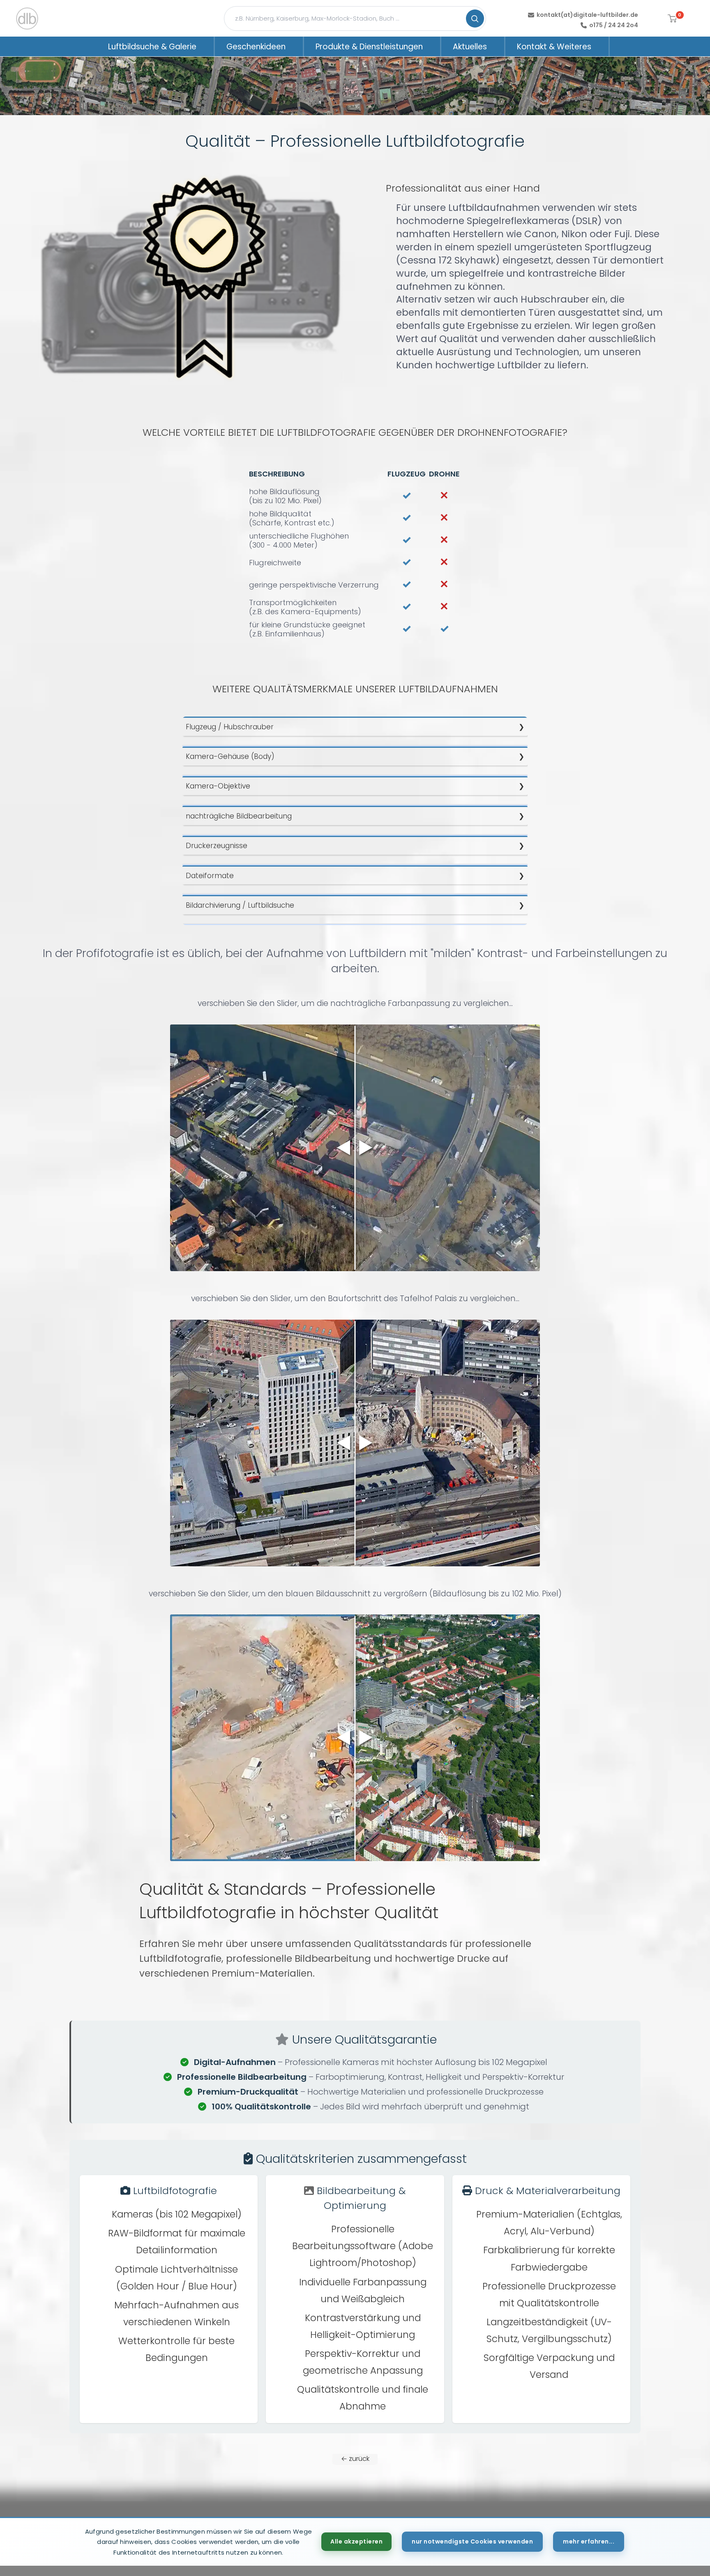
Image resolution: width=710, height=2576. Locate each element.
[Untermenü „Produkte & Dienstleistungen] (433, 46)
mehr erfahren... (589, 2541)
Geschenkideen (256, 47)
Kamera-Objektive (218, 786)
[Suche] (475, 18)
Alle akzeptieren (356, 2541)
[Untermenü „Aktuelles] (498, 46)
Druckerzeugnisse (217, 846)
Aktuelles (470, 47)
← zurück (355, 2459)
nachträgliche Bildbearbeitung (239, 816)
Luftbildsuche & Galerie (152, 47)
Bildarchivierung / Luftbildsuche (240, 905)
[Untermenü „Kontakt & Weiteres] (602, 46)
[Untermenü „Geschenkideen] (296, 46)
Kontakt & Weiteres (554, 47)
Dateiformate (210, 876)
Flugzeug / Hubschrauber (230, 727)
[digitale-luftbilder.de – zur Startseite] (27, 18)
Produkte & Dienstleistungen (369, 47)
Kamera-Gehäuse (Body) (230, 756)
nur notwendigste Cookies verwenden (472, 2541)
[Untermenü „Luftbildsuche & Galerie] (207, 46)
